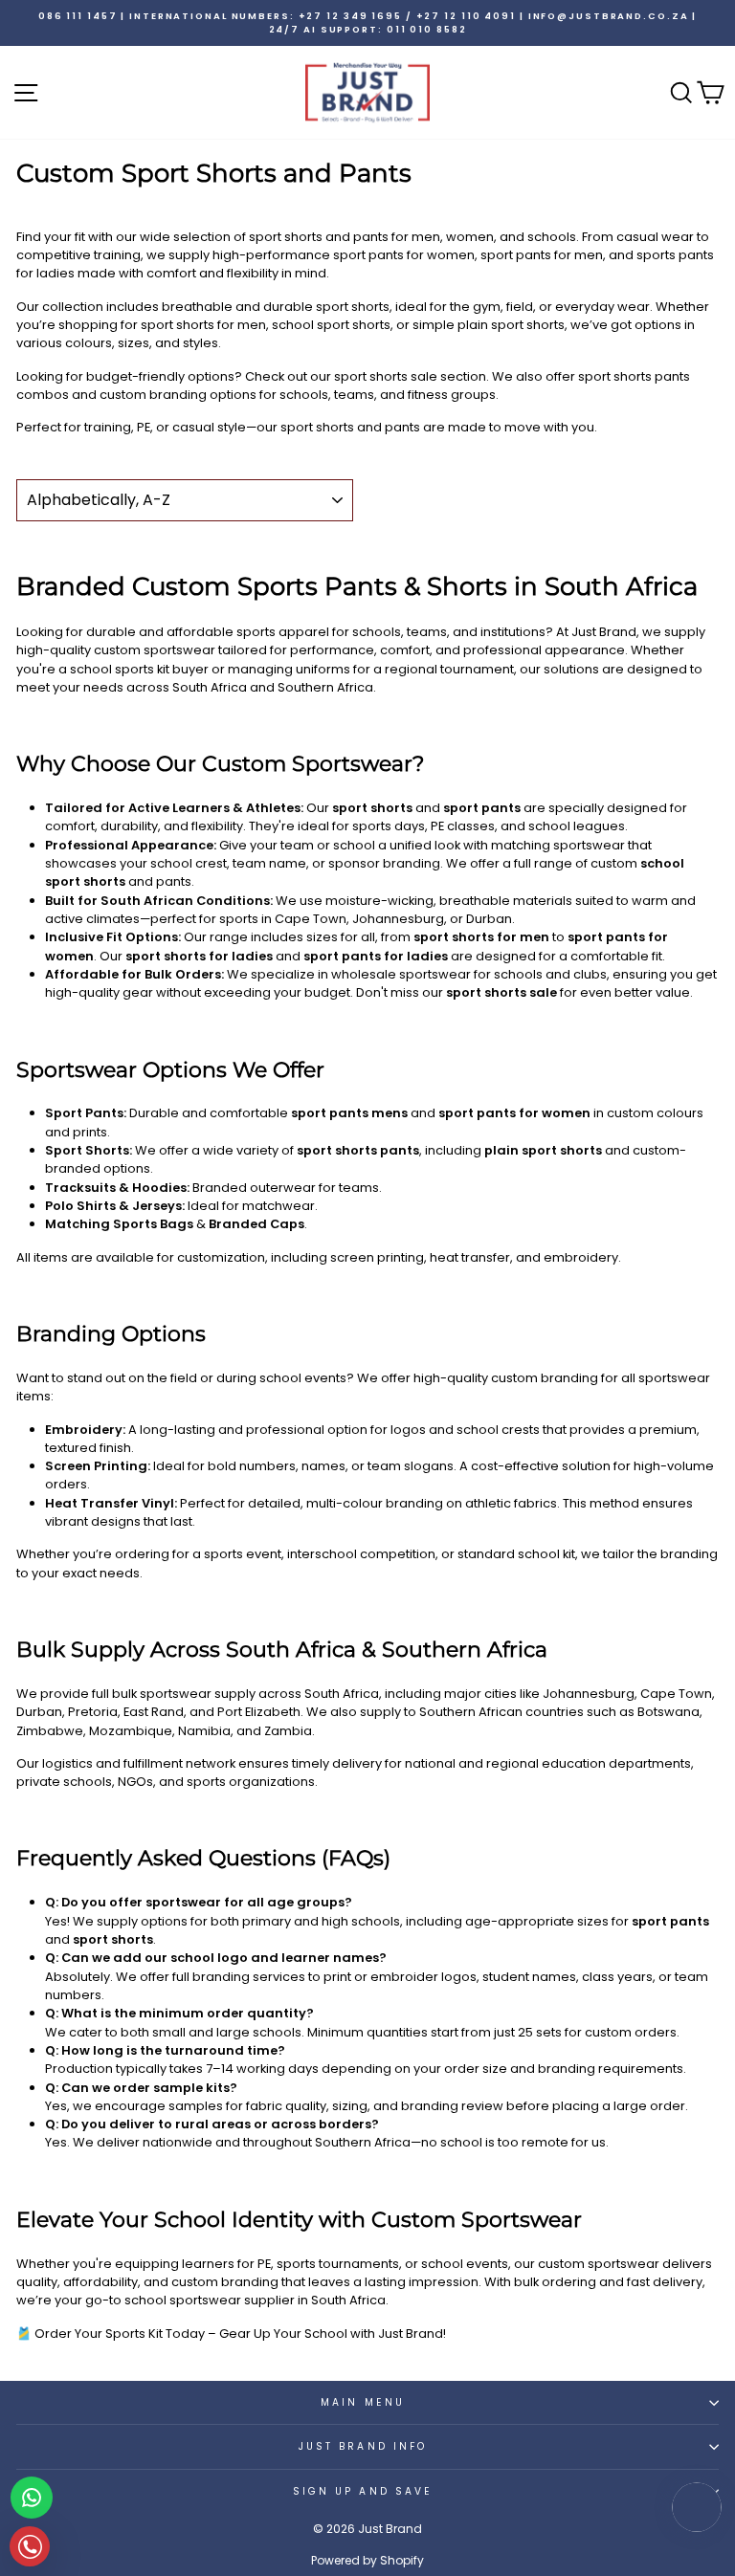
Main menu (363, 2402)
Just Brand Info (363, 2446)
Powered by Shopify (367, 2560)
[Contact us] (32, 2498)
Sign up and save (363, 2491)
